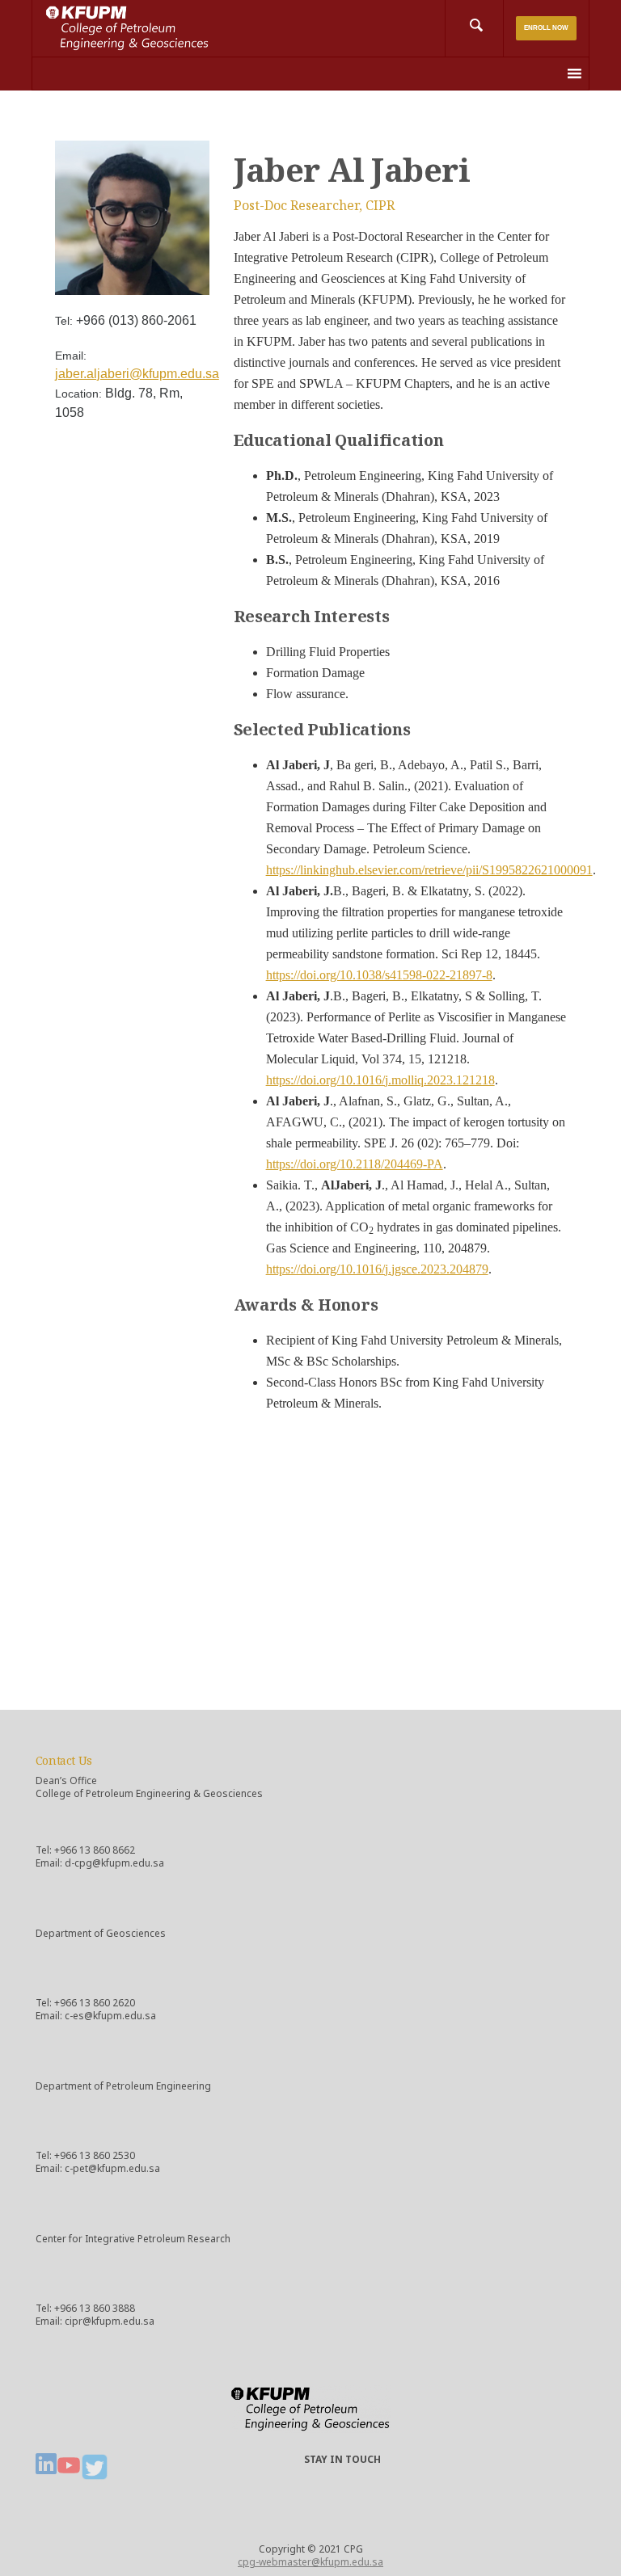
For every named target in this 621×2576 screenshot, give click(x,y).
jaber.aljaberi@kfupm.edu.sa (137, 374)
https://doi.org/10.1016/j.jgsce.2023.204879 (377, 1269)
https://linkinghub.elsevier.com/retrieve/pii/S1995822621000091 (429, 870)
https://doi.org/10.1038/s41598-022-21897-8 (379, 975)
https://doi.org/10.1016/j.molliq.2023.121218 (380, 1080)
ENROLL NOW (546, 28)
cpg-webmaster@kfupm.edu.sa (310, 2562)
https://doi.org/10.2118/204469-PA (355, 1164)
